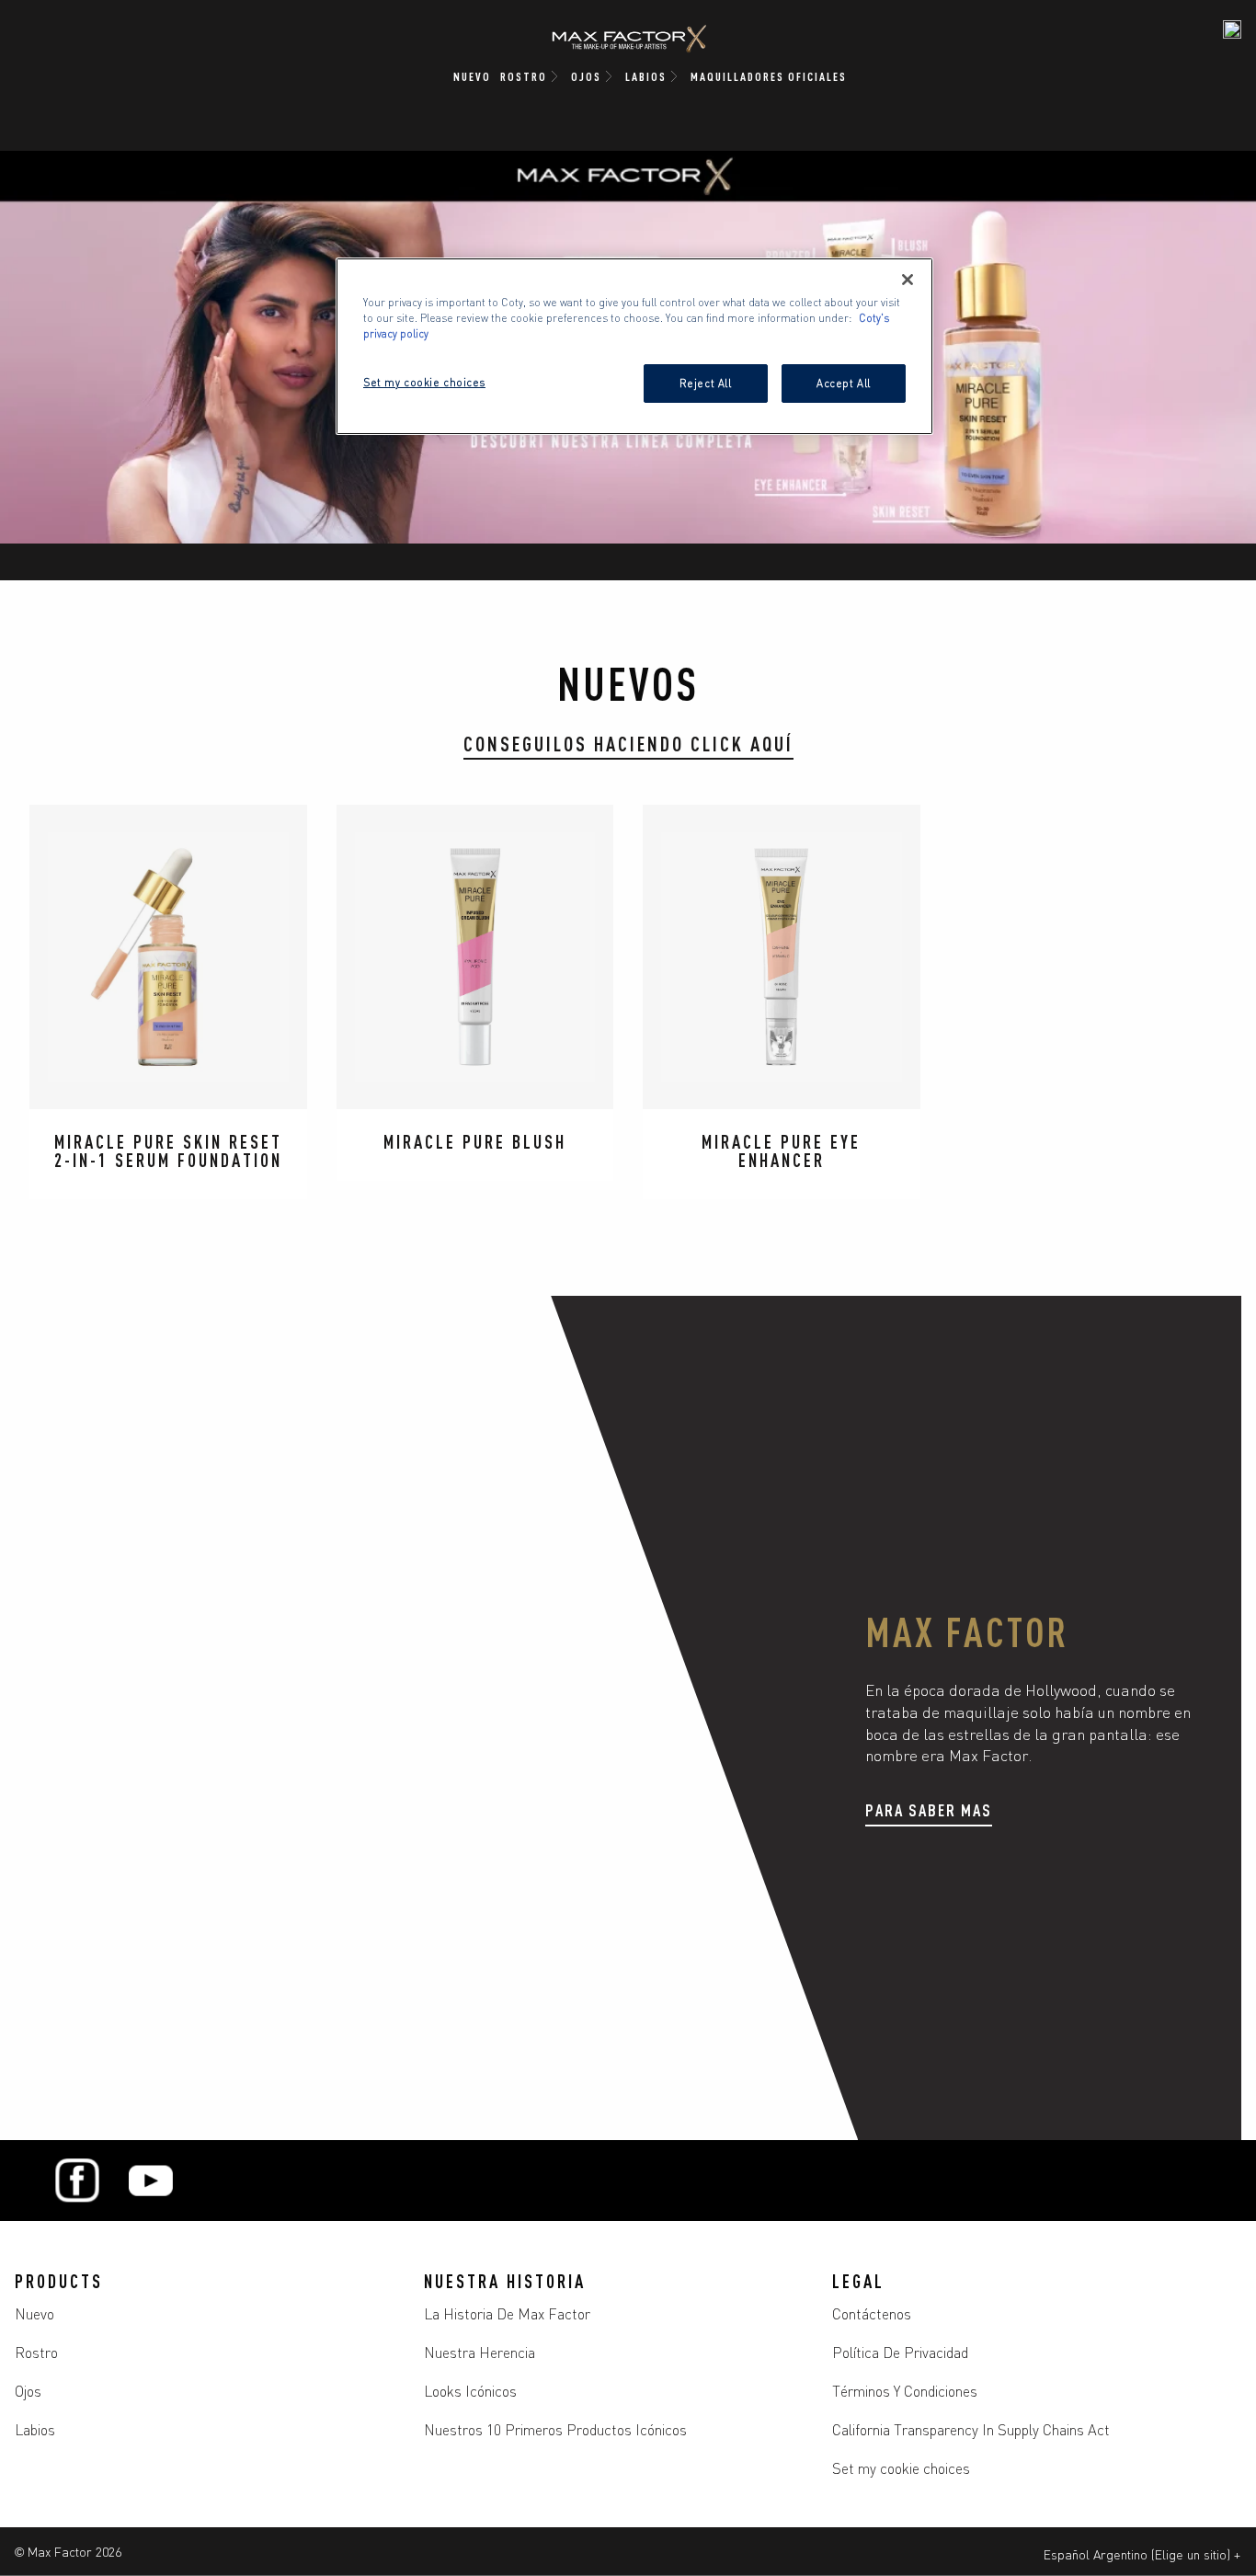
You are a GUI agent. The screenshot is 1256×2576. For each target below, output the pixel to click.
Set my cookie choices (901, 2467)
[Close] (908, 280)
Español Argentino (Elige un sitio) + (1142, 2554)
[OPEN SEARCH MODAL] (1232, 29)
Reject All (706, 383)
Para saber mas (929, 1809)
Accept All (844, 383)
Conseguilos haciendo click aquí (628, 743)
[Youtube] (151, 2181)
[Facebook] (77, 2181)
